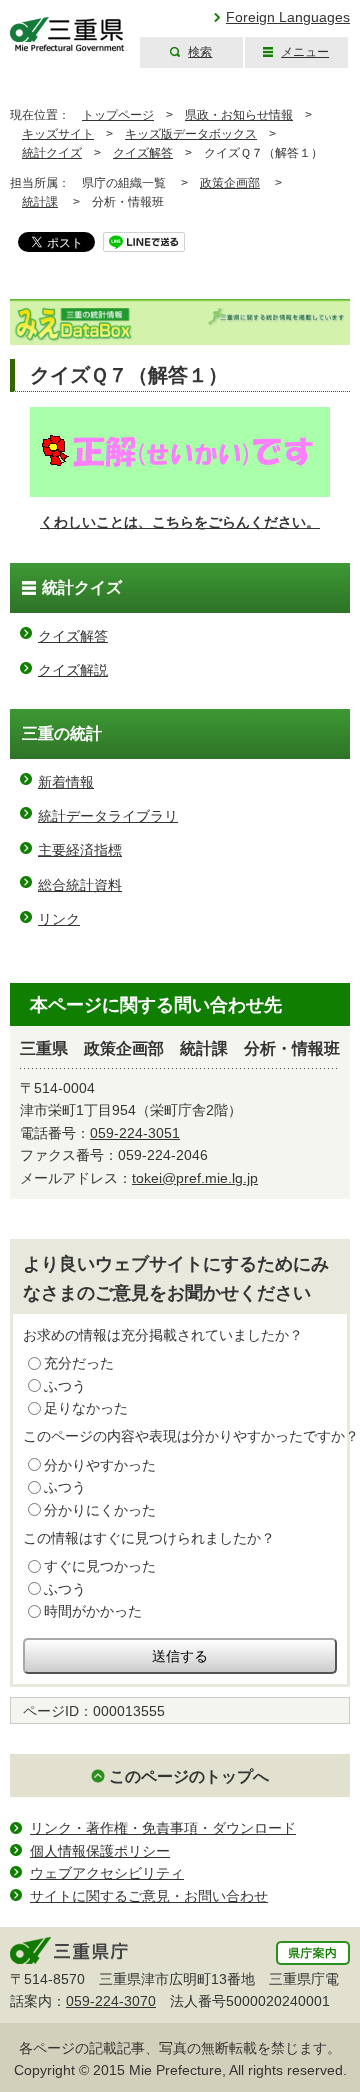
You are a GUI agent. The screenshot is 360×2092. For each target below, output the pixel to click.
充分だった (79, 1363)
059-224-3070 (111, 2001)
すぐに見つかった (100, 1566)
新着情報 (66, 782)
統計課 (40, 202)
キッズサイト (58, 134)
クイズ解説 (73, 670)
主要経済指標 (80, 850)
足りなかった (86, 1408)
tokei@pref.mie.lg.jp (195, 1178)
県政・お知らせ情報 (239, 115)
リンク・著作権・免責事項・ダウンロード (163, 1828)
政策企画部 (230, 183)
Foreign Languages (288, 17)
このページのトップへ (189, 1776)
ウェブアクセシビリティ (107, 1873)
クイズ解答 (143, 153)
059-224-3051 (135, 1133)
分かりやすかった (100, 1465)
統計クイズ (52, 153)
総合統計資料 (80, 885)
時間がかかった (93, 1611)
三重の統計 (62, 733)
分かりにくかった (100, 1510)
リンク (59, 919)
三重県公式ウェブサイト (67, 34)
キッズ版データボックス (191, 134)
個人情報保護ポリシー (100, 1851)
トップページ (118, 115)
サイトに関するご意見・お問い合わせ (149, 1896)
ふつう (65, 1386)
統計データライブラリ (108, 816)
